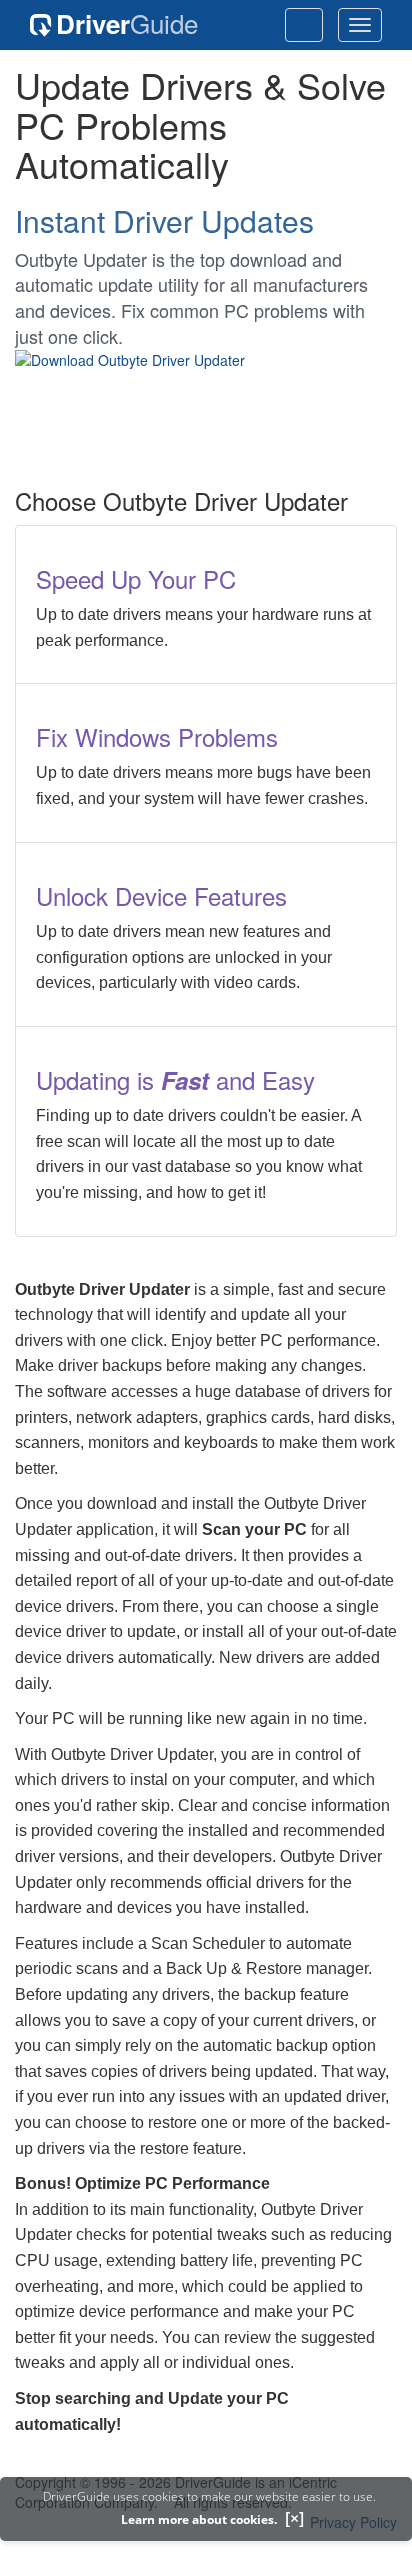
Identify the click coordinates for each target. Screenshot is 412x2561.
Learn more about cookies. (199, 2519)
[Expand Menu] (360, 25)
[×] (294, 2518)
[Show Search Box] (304, 25)
